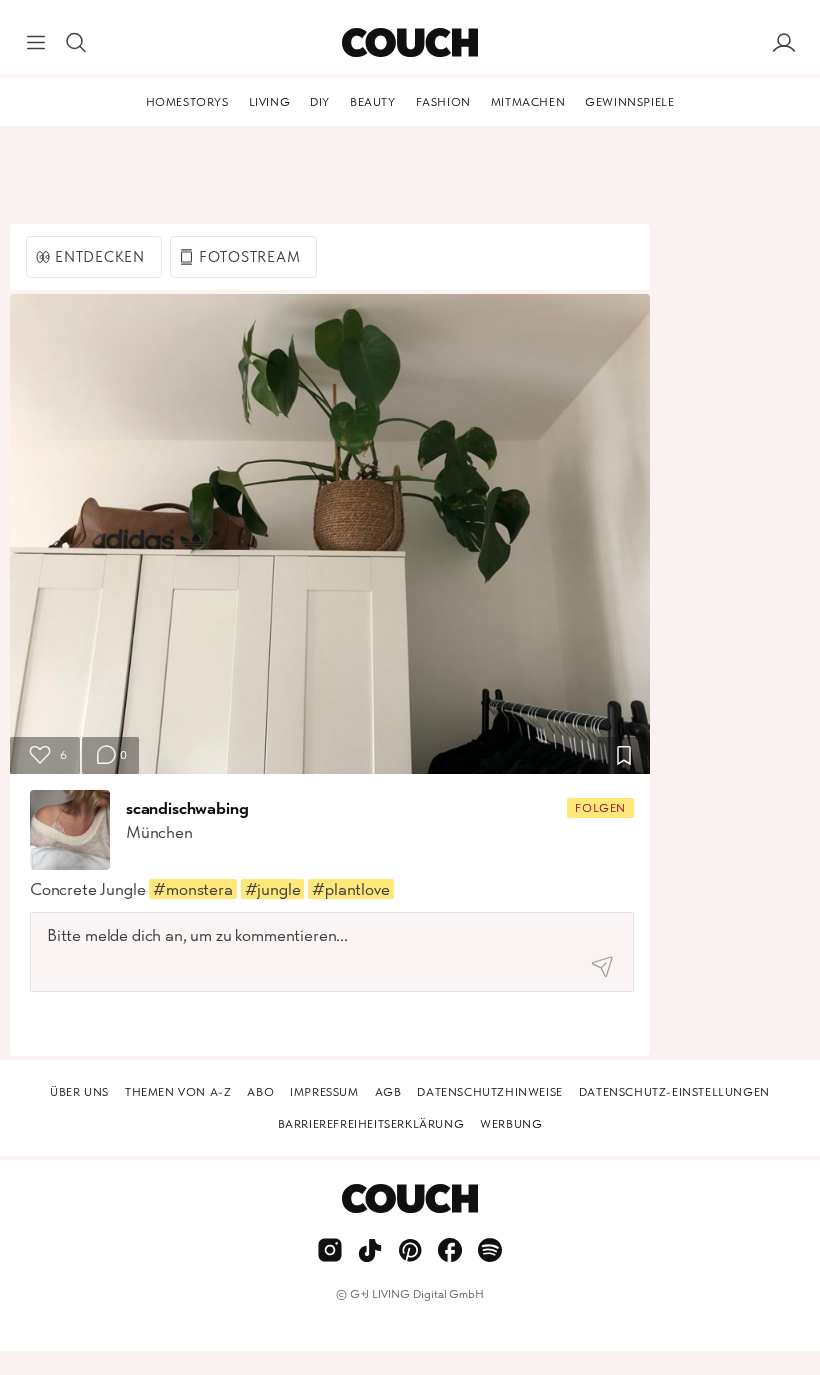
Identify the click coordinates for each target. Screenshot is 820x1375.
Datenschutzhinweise (489, 1092)
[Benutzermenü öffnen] (784, 43)
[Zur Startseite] (409, 43)
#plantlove (350, 889)
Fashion (443, 102)
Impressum (324, 1092)
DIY (320, 102)
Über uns (79, 1092)
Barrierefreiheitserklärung (371, 1124)
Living (270, 102)
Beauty (373, 102)
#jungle (273, 889)
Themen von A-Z (178, 1092)
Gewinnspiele (629, 102)
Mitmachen (528, 102)
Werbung (511, 1124)
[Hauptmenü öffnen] (36, 43)
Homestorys (187, 102)
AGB (388, 1092)
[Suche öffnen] (76, 43)
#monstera (192, 889)
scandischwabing (187, 808)
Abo (260, 1092)
